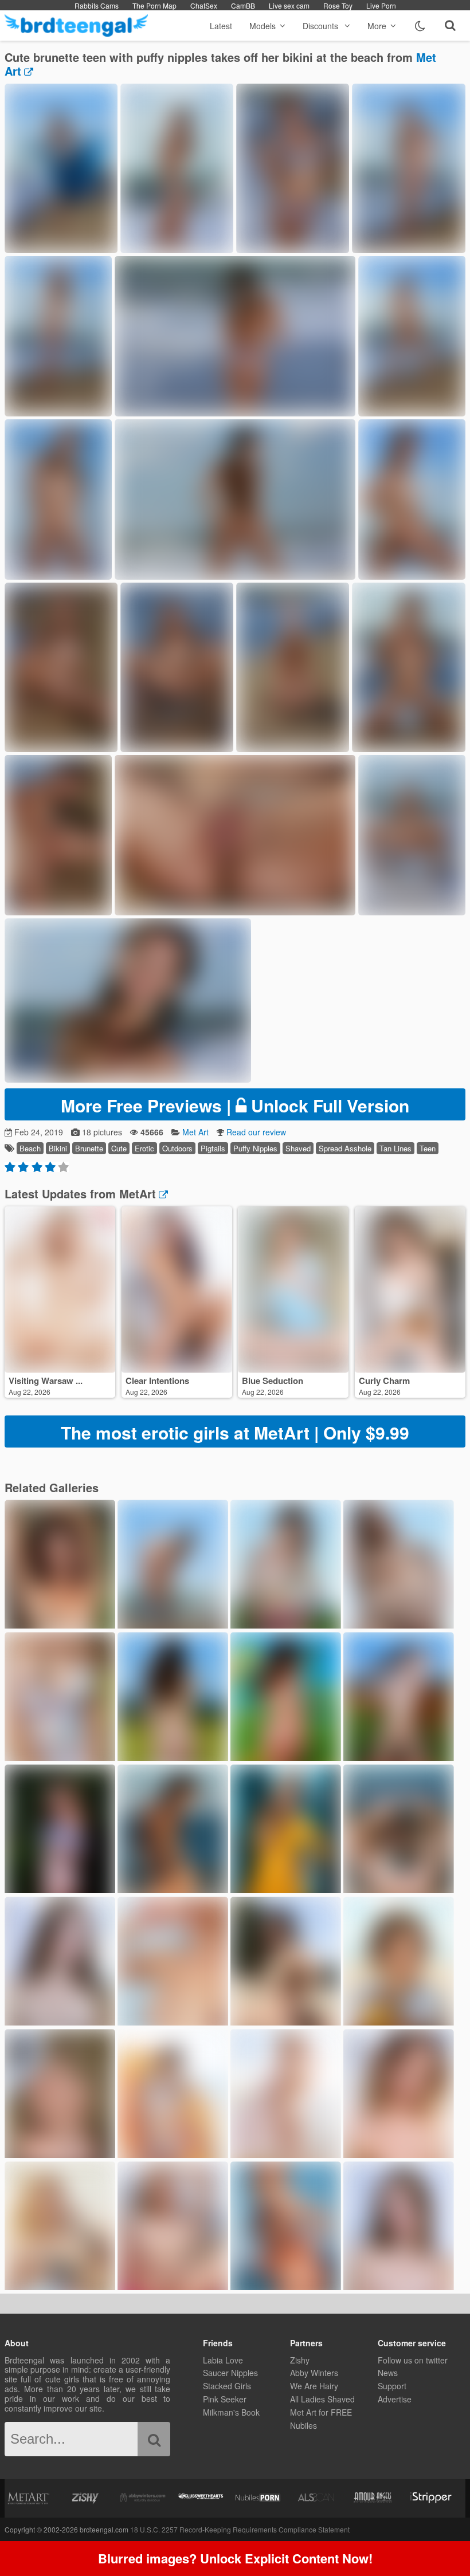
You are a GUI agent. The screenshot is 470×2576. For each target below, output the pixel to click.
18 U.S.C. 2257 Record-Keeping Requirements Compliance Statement (240, 2529)
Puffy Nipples (255, 1148)
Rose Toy (338, 5)
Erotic (144, 1148)
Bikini (58, 1148)
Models (263, 26)
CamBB (243, 5)
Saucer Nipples (230, 2373)
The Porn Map (154, 5)
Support (392, 2386)
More (377, 26)
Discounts (322, 26)
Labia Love (223, 2360)
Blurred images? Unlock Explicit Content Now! (235, 2558)
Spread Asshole (345, 1148)
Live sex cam (289, 5)
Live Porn (381, 5)
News (388, 2373)
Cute (119, 1148)
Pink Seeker (225, 2399)
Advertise (395, 2399)
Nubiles (303, 2425)
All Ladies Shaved (322, 2399)
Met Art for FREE (321, 2412)
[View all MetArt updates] (162, 1193)
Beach (30, 1148)
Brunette (89, 1148)
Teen (428, 1148)
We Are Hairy (314, 2386)
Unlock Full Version (235, 1105)
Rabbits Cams (97, 5)
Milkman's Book (231, 2412)
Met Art (195, 1132)
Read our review (256, 1132)
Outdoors (177, 1148)
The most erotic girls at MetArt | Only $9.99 (235, 1432)
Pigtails (213, 1148)
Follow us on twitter (413, 2360)
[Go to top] (439, 2538)
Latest (221, 26)
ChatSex (204, 5)
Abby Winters (314, 2373)
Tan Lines (395, 1148)
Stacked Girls (227, 2386)
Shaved (298, 1148)
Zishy (300, 2360)
